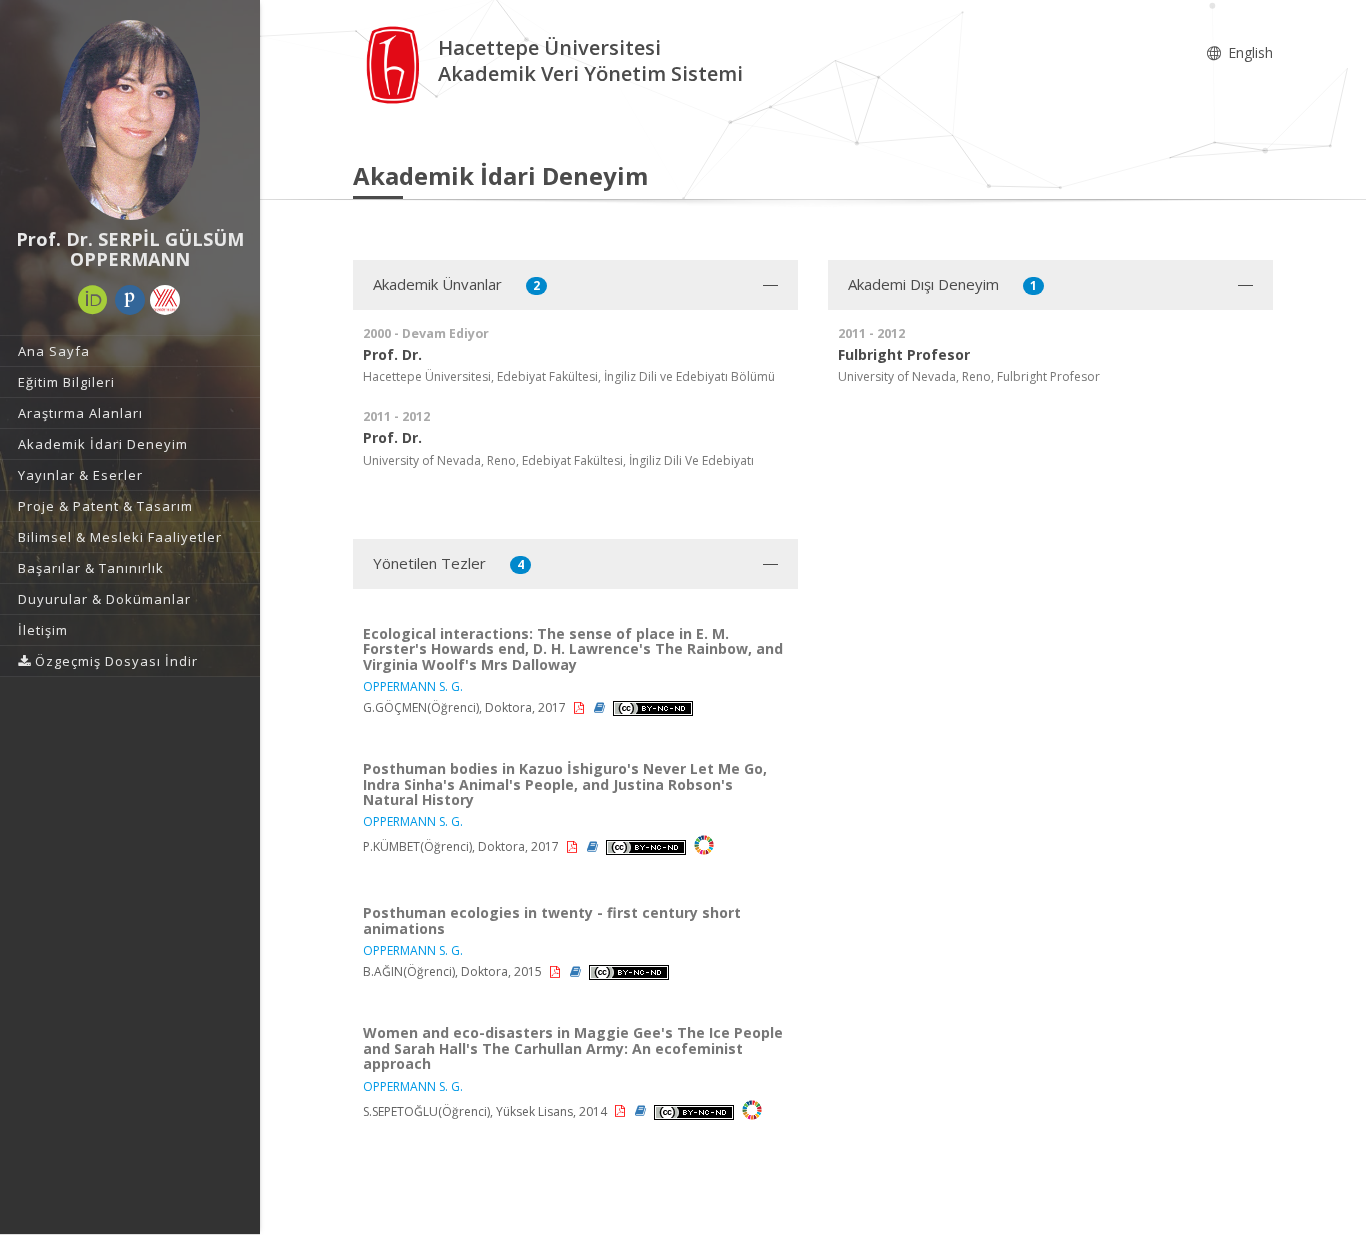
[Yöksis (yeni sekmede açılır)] (165, 300)
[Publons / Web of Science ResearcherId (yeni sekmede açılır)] (130, 300)
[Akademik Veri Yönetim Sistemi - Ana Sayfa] (395, 63)
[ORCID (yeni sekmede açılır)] (93, 300)
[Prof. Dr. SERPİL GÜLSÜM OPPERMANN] (130, 120)
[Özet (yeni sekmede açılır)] (601, 707)
